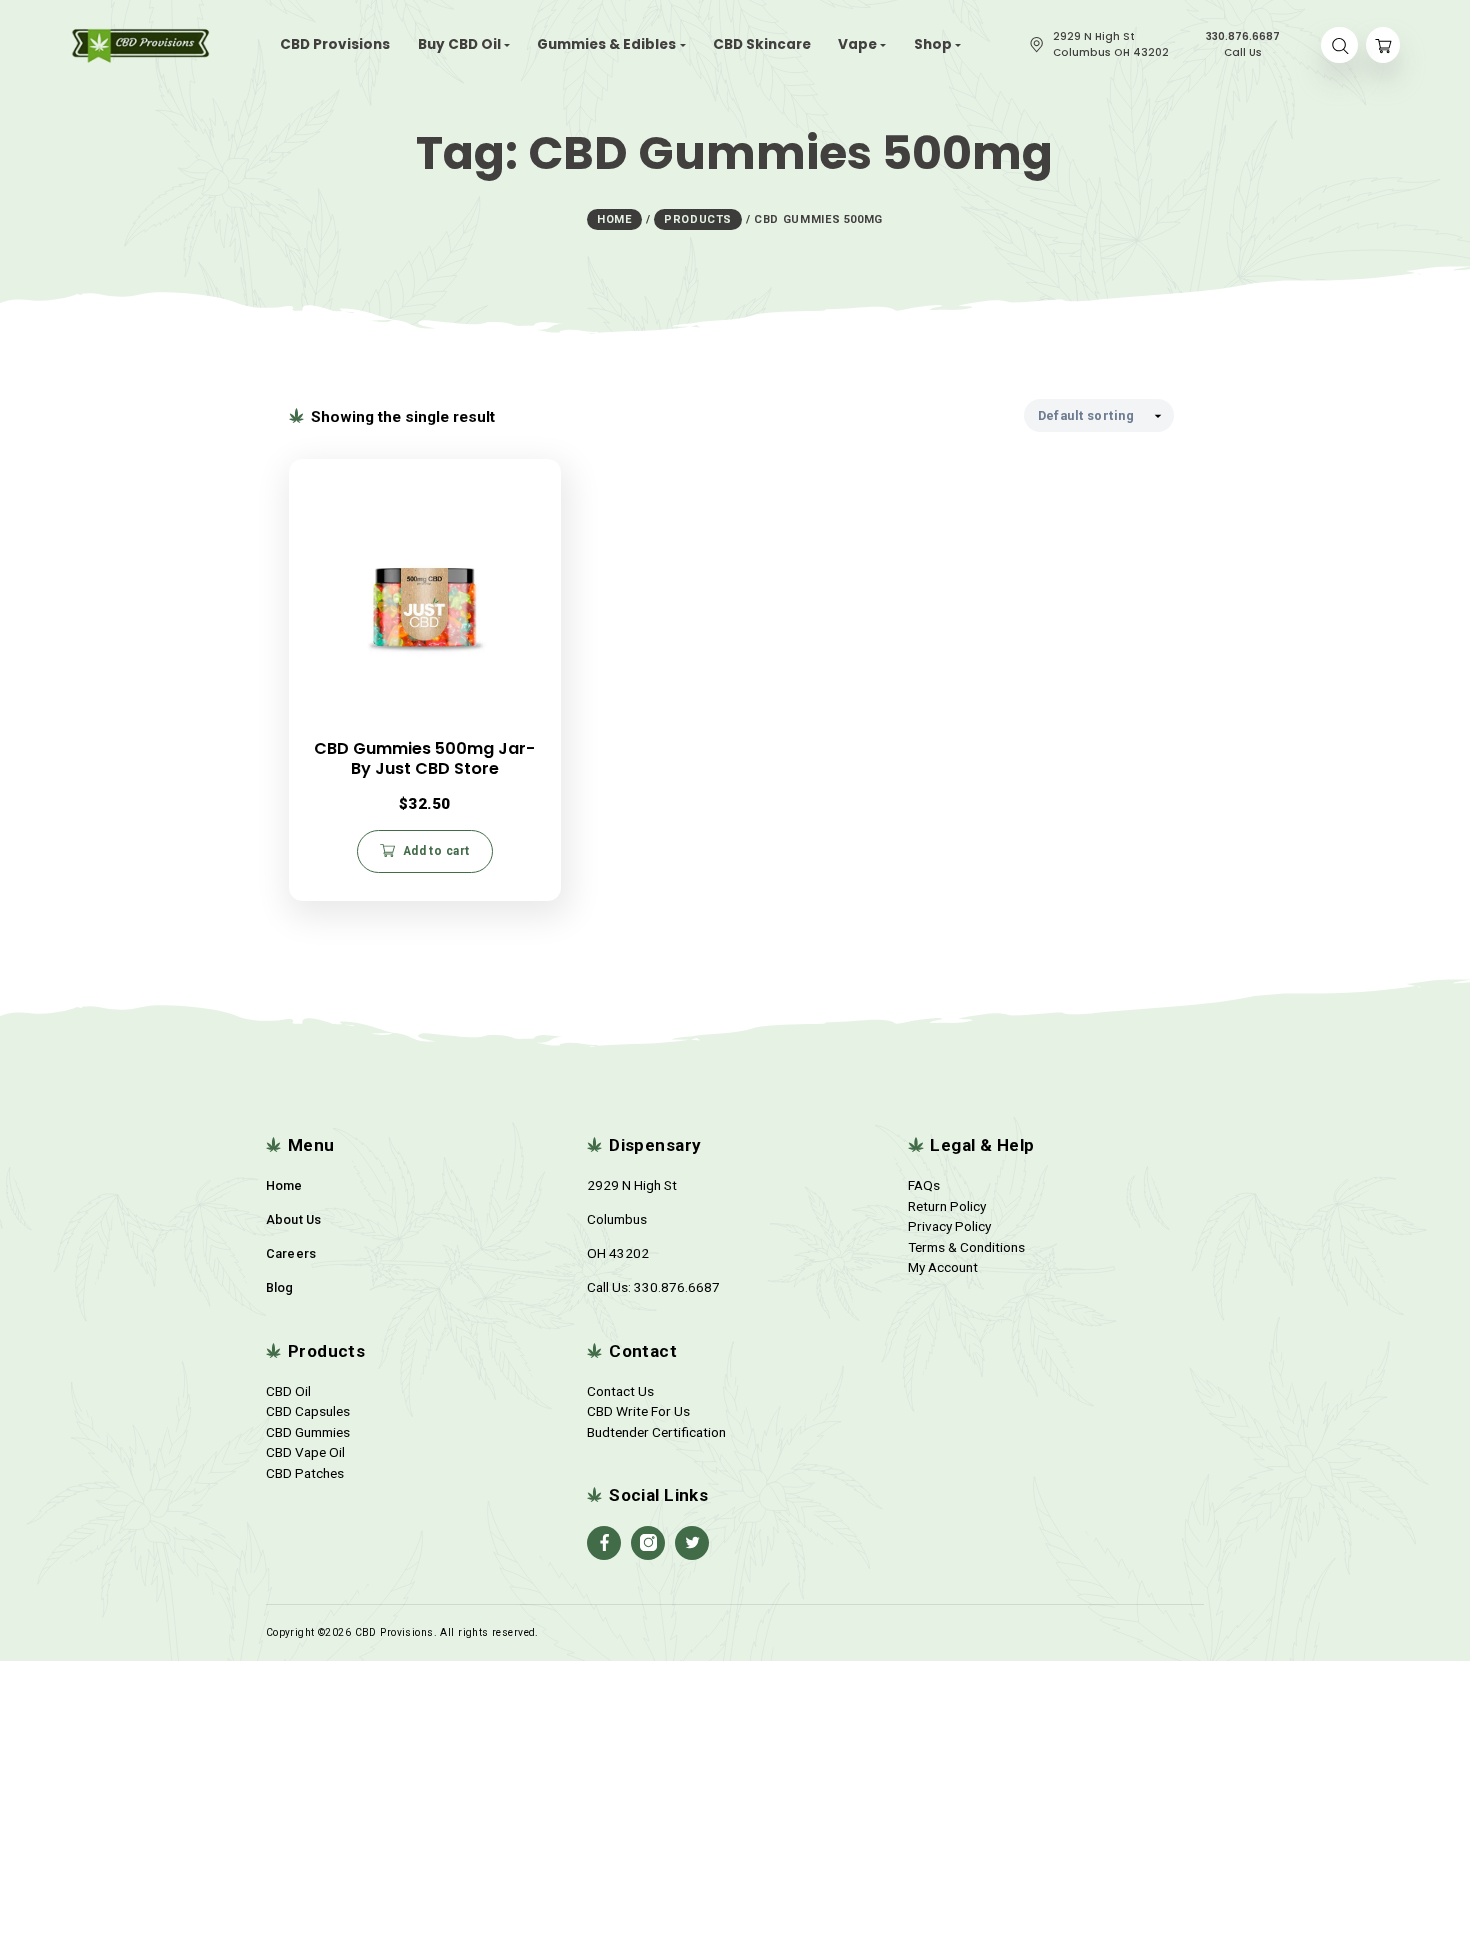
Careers (291, 1253)
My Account (943, 1267)
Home (284, 1185)
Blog (280, 1287)
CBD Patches (305, 1473)
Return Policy (947, 1206)
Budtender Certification (656, 1432)
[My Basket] (1383, 45)
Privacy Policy (949, 1226)
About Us (294, 1219)
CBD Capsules (308, 1411)
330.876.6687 (677, 1287)
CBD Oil (288, 1391)
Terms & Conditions (966, 1247)
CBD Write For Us (638, 1411)
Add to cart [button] (436, 851)
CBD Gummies (308, 1432)
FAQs (924, 1185)
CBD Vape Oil (305, 1452)
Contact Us (620, 1391)
